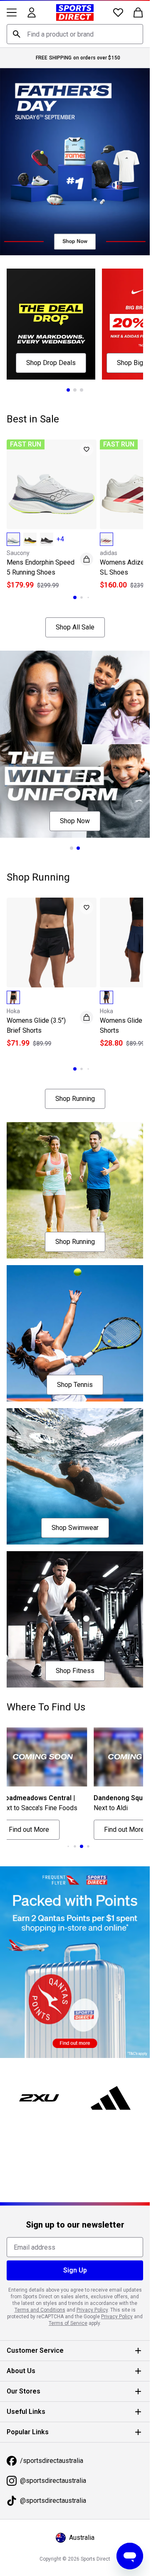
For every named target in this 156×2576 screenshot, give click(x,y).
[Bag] (138, 12)
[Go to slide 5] (82, 1846)
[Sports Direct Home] (75, 12)
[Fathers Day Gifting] (75, 162)
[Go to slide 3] (82, 390)
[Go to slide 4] (75, 1846)
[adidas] (111, 2098)
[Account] (32, 12)
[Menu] (12, 12)
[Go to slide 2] (75, 390)
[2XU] (39, 2098)
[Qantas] (75, 1962)
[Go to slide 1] (68, 390)
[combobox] (75, 34)
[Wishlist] (118, 12)
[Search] (17, 34)
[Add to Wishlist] (87, 449)
